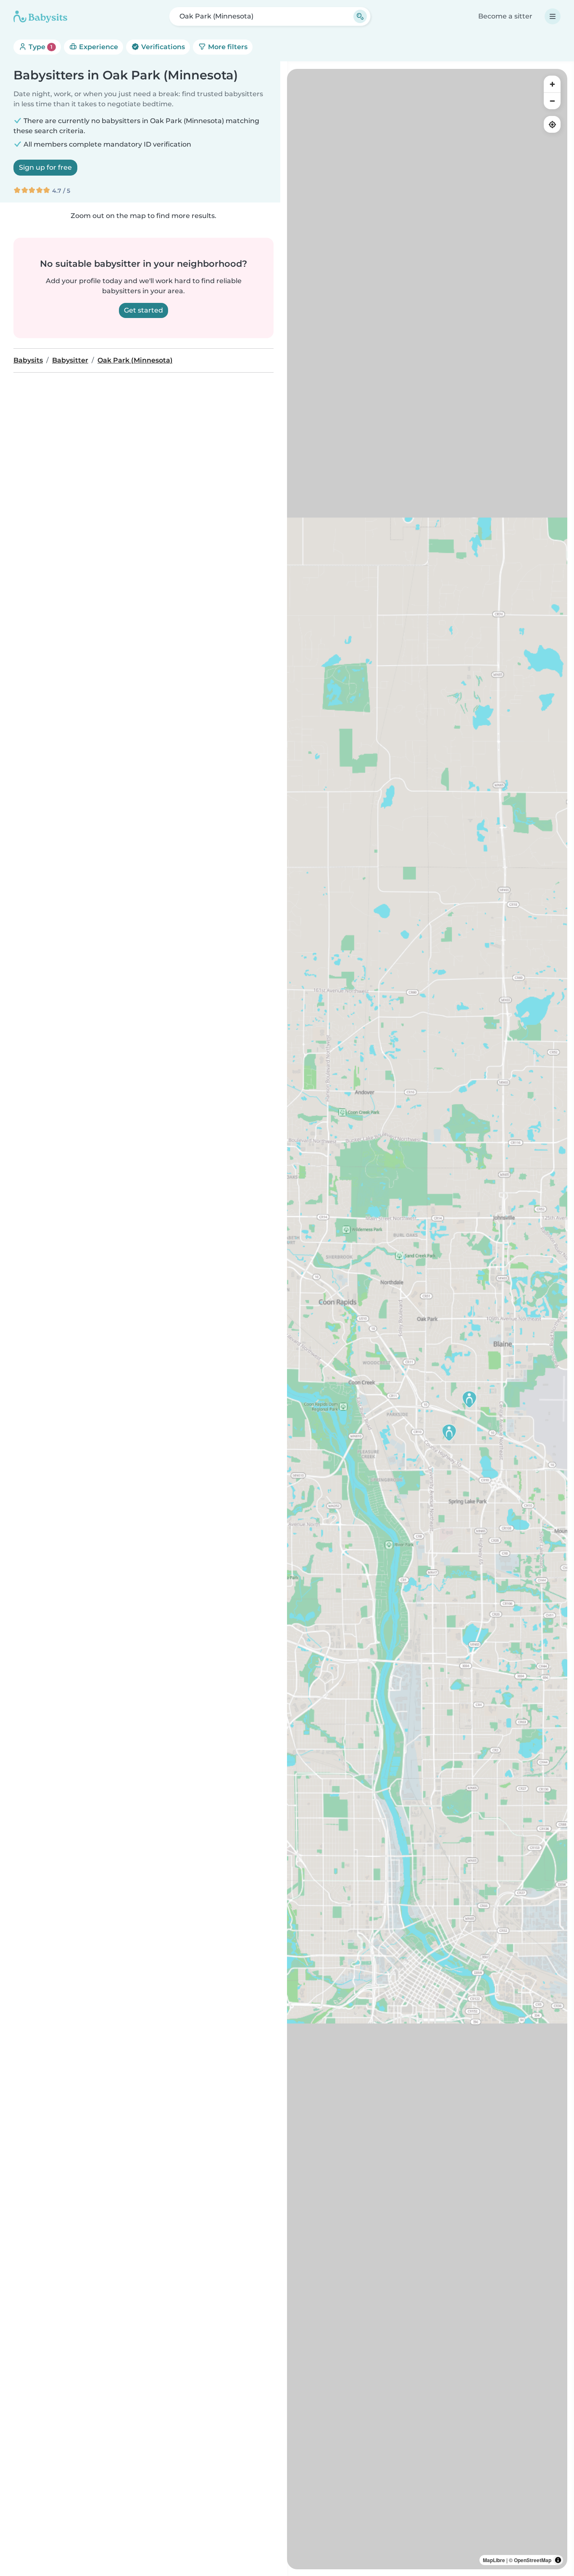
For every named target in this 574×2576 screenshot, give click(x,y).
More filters (227, 47)
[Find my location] (552, 124)
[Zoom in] (552, 84)
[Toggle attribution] (558, 2560)
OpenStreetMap (533, 2560)
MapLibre (494, 2560)
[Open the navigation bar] (553, 16)
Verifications (162, 47)
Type (40, 47)
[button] (469, 1399)
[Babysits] (40, 16)
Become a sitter (505, 16)
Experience (98, 47)
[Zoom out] (552, 101)
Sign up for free (45, 167)
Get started (143, 310)
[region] (427, 1319)
